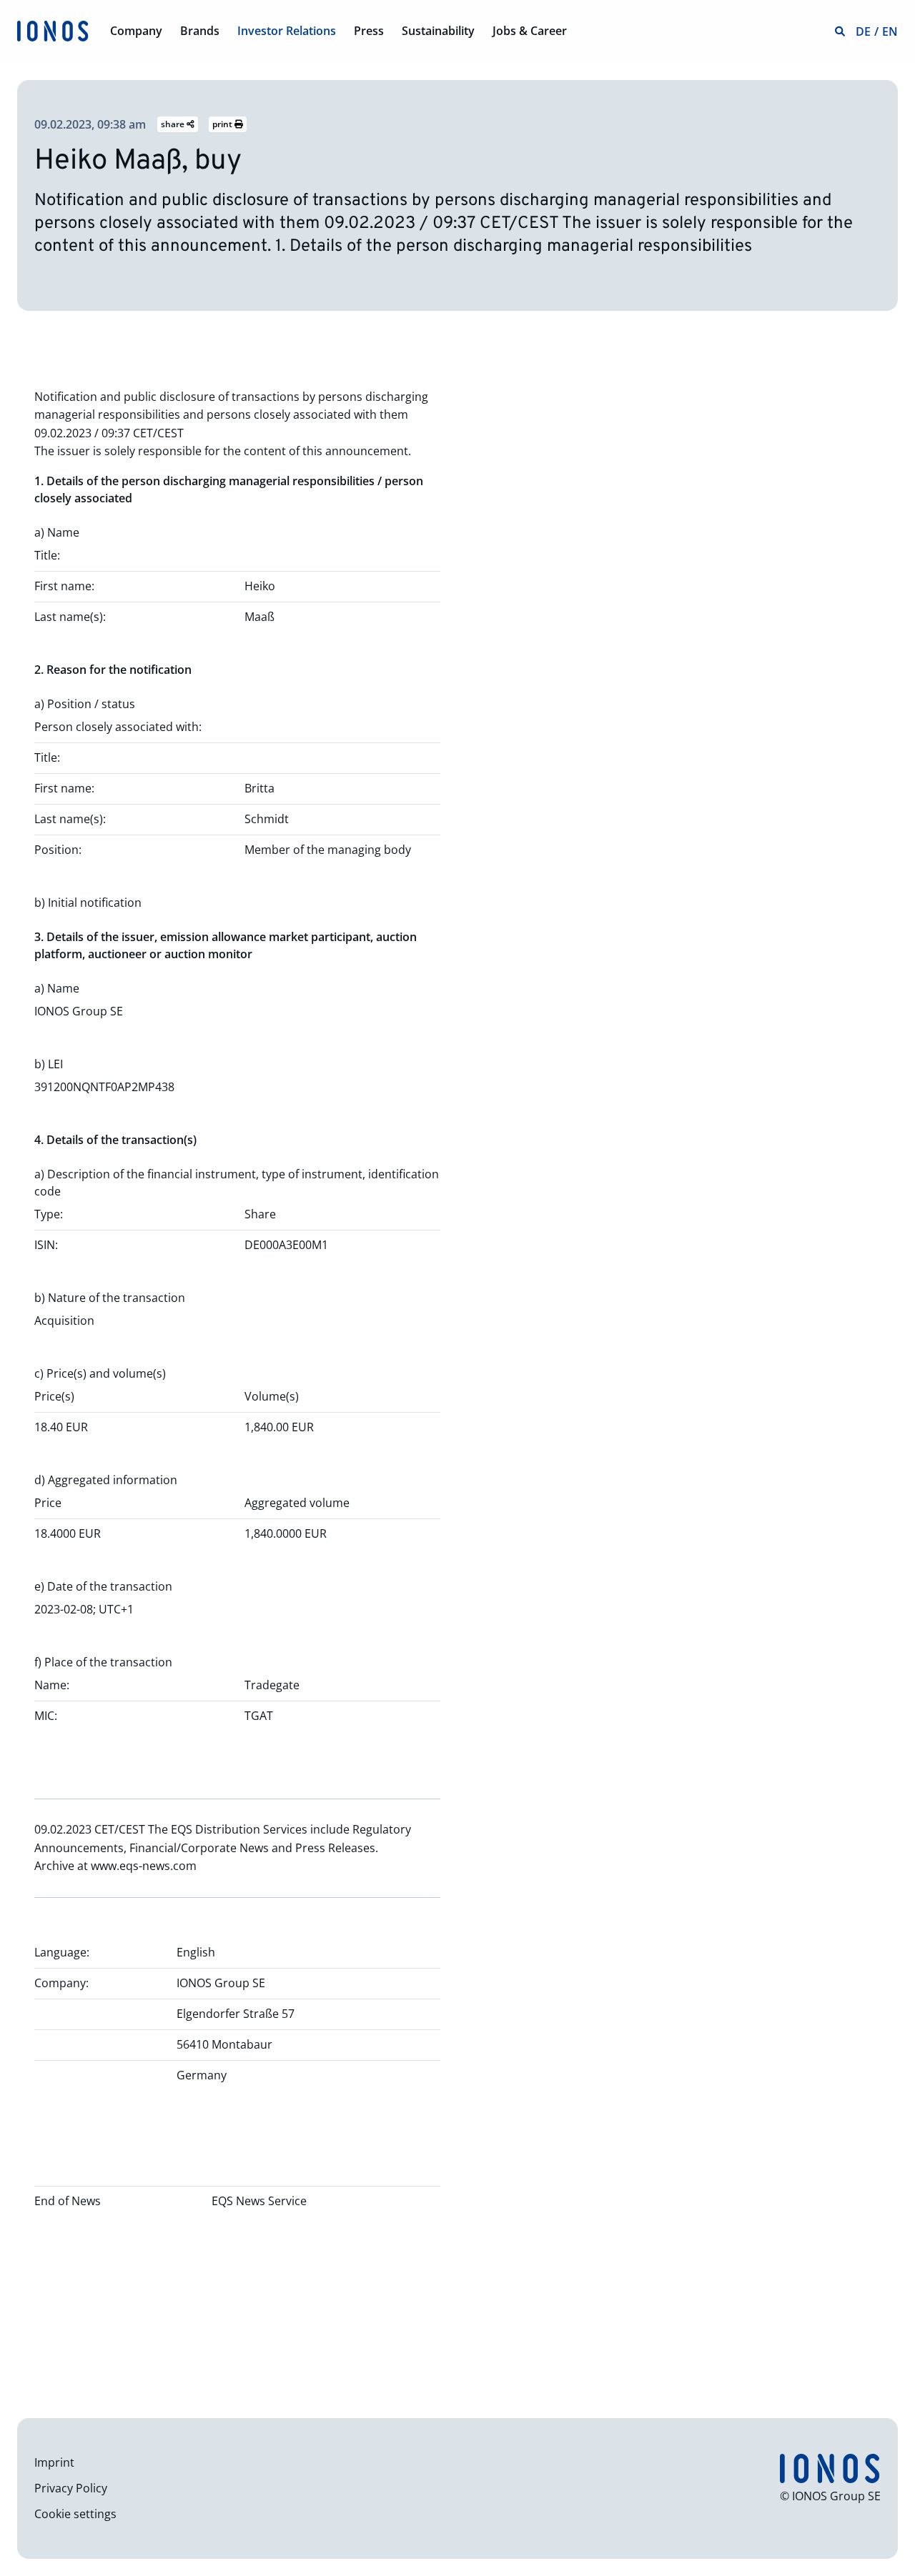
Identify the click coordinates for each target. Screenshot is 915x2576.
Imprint (54, 2462)
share (174, 124)
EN (890, 31)
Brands (200, 31)
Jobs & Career (530, 31)
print (223, 124)
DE (863, 31)
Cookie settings (75, 2514)
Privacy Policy (71, 2488)
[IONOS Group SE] (53, 30)
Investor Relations (287, 31)
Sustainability (438, 31)
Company (136, 31)
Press (369, 31)
